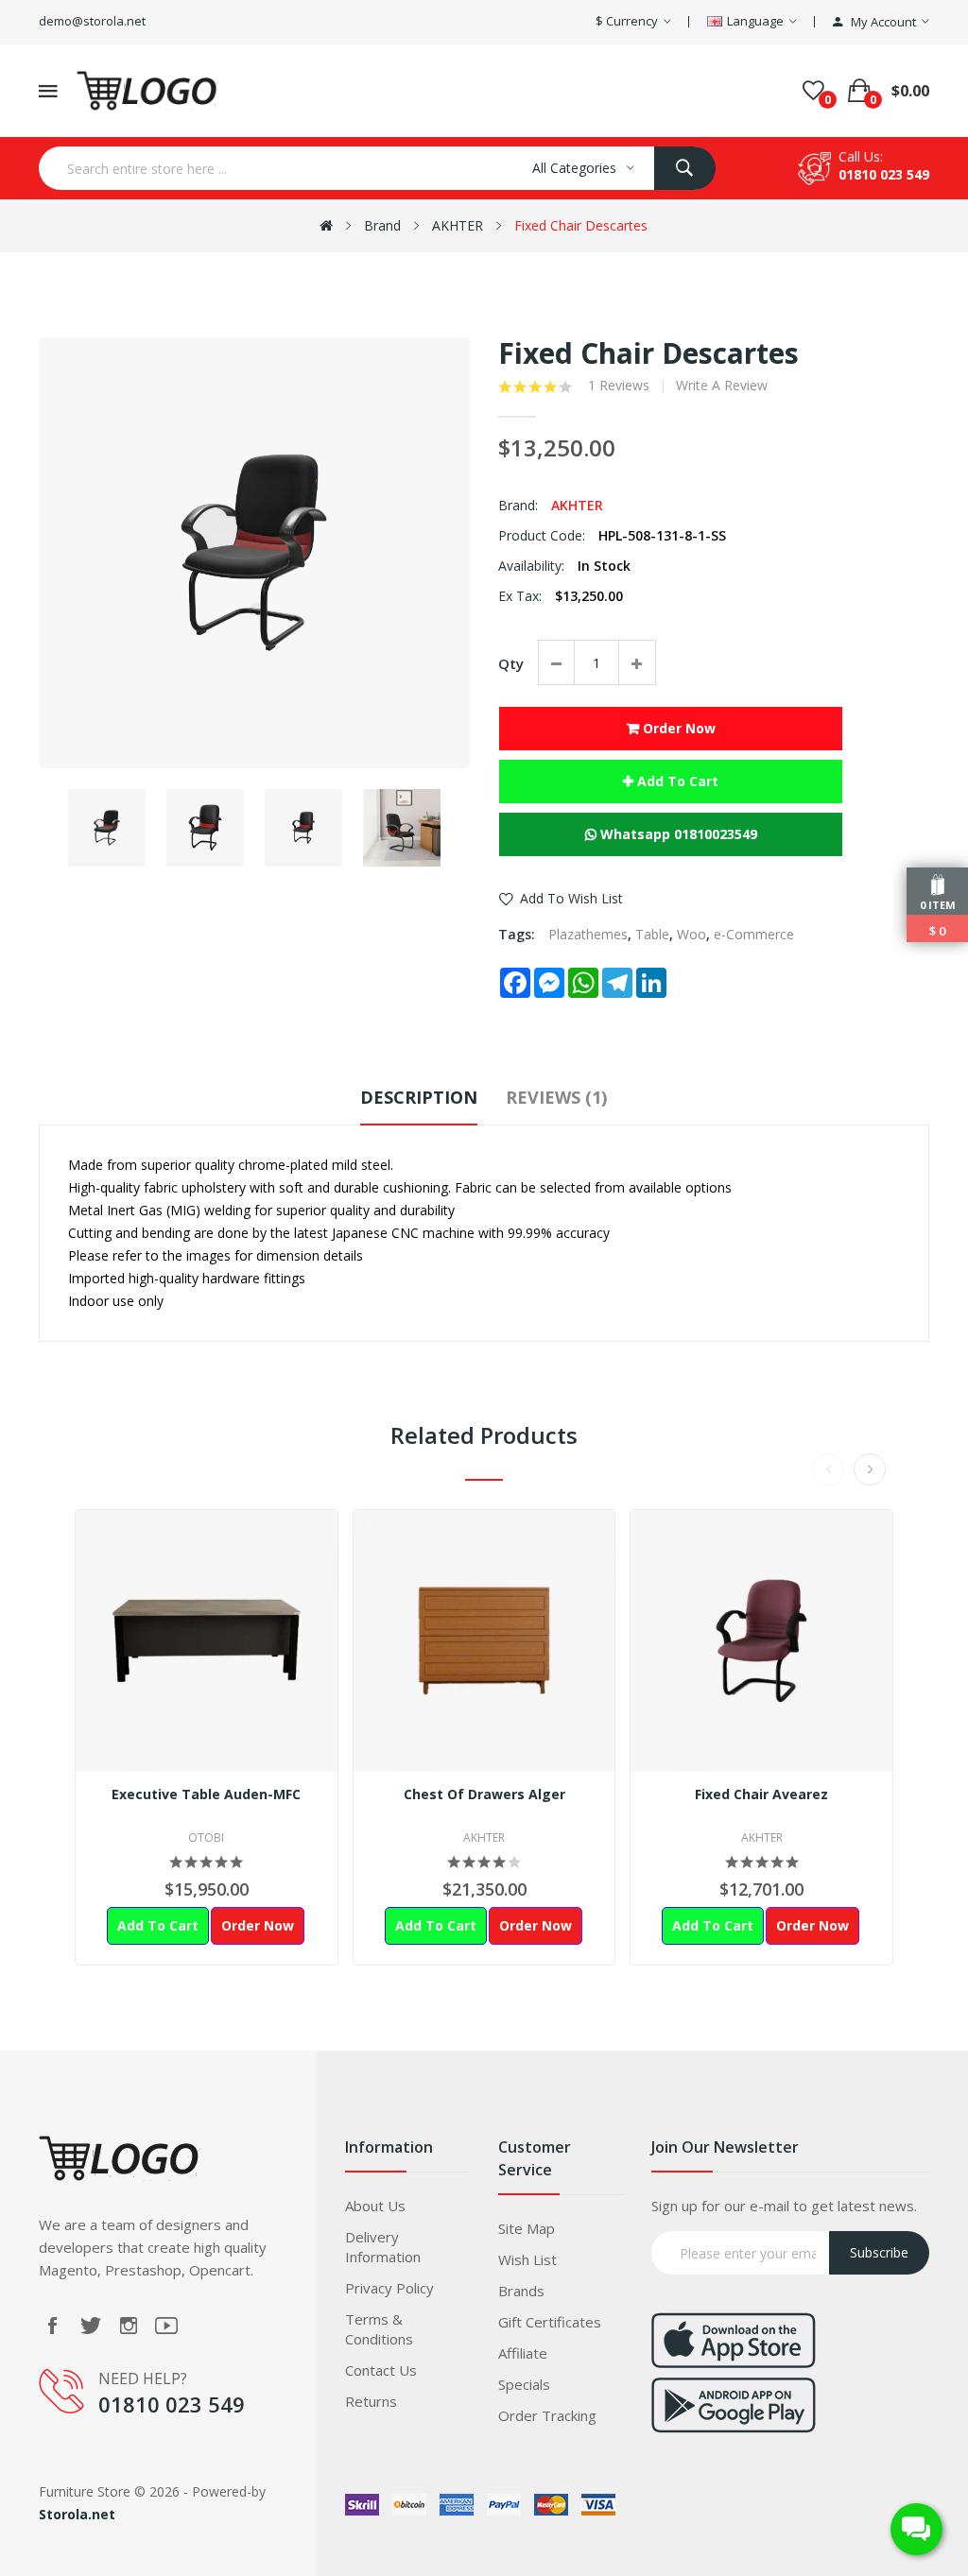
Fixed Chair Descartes (581, 225)
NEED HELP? (143, 2379)
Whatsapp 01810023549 (677, 834)
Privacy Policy (389, 2288)
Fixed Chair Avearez (761, 1795)
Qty (511, 663)
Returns (371, 2401)
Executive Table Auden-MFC (206, 1795)
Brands (521, 2291)
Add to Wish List (571, 898)
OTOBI (206, 1838)
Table (652, 934)
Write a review (722, 386)
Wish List (527, 2259)
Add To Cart (676, 781)
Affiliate (523, 2353)
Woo (691, 934)
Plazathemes (588, 934)
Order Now (677, 728)
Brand (382, 225)
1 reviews (619, 386)
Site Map (527, 2228)
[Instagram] (129, 2326)
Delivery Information (383, 2247)
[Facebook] (53, 2326)
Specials (524, 2384)
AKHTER (458, 225)
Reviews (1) (556, 1097)
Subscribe (879, 2252)
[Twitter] (91, 2326)
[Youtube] (166, 2326)
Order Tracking (547, 2415)
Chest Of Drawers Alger (484, 1795)
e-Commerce (754, 934)
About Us (375, 2206)
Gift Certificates (550, 2322)
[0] (813, 91)
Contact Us (381, 2370)
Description (419, 1097)
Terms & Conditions (379, 2329)
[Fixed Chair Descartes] (107, 828)
